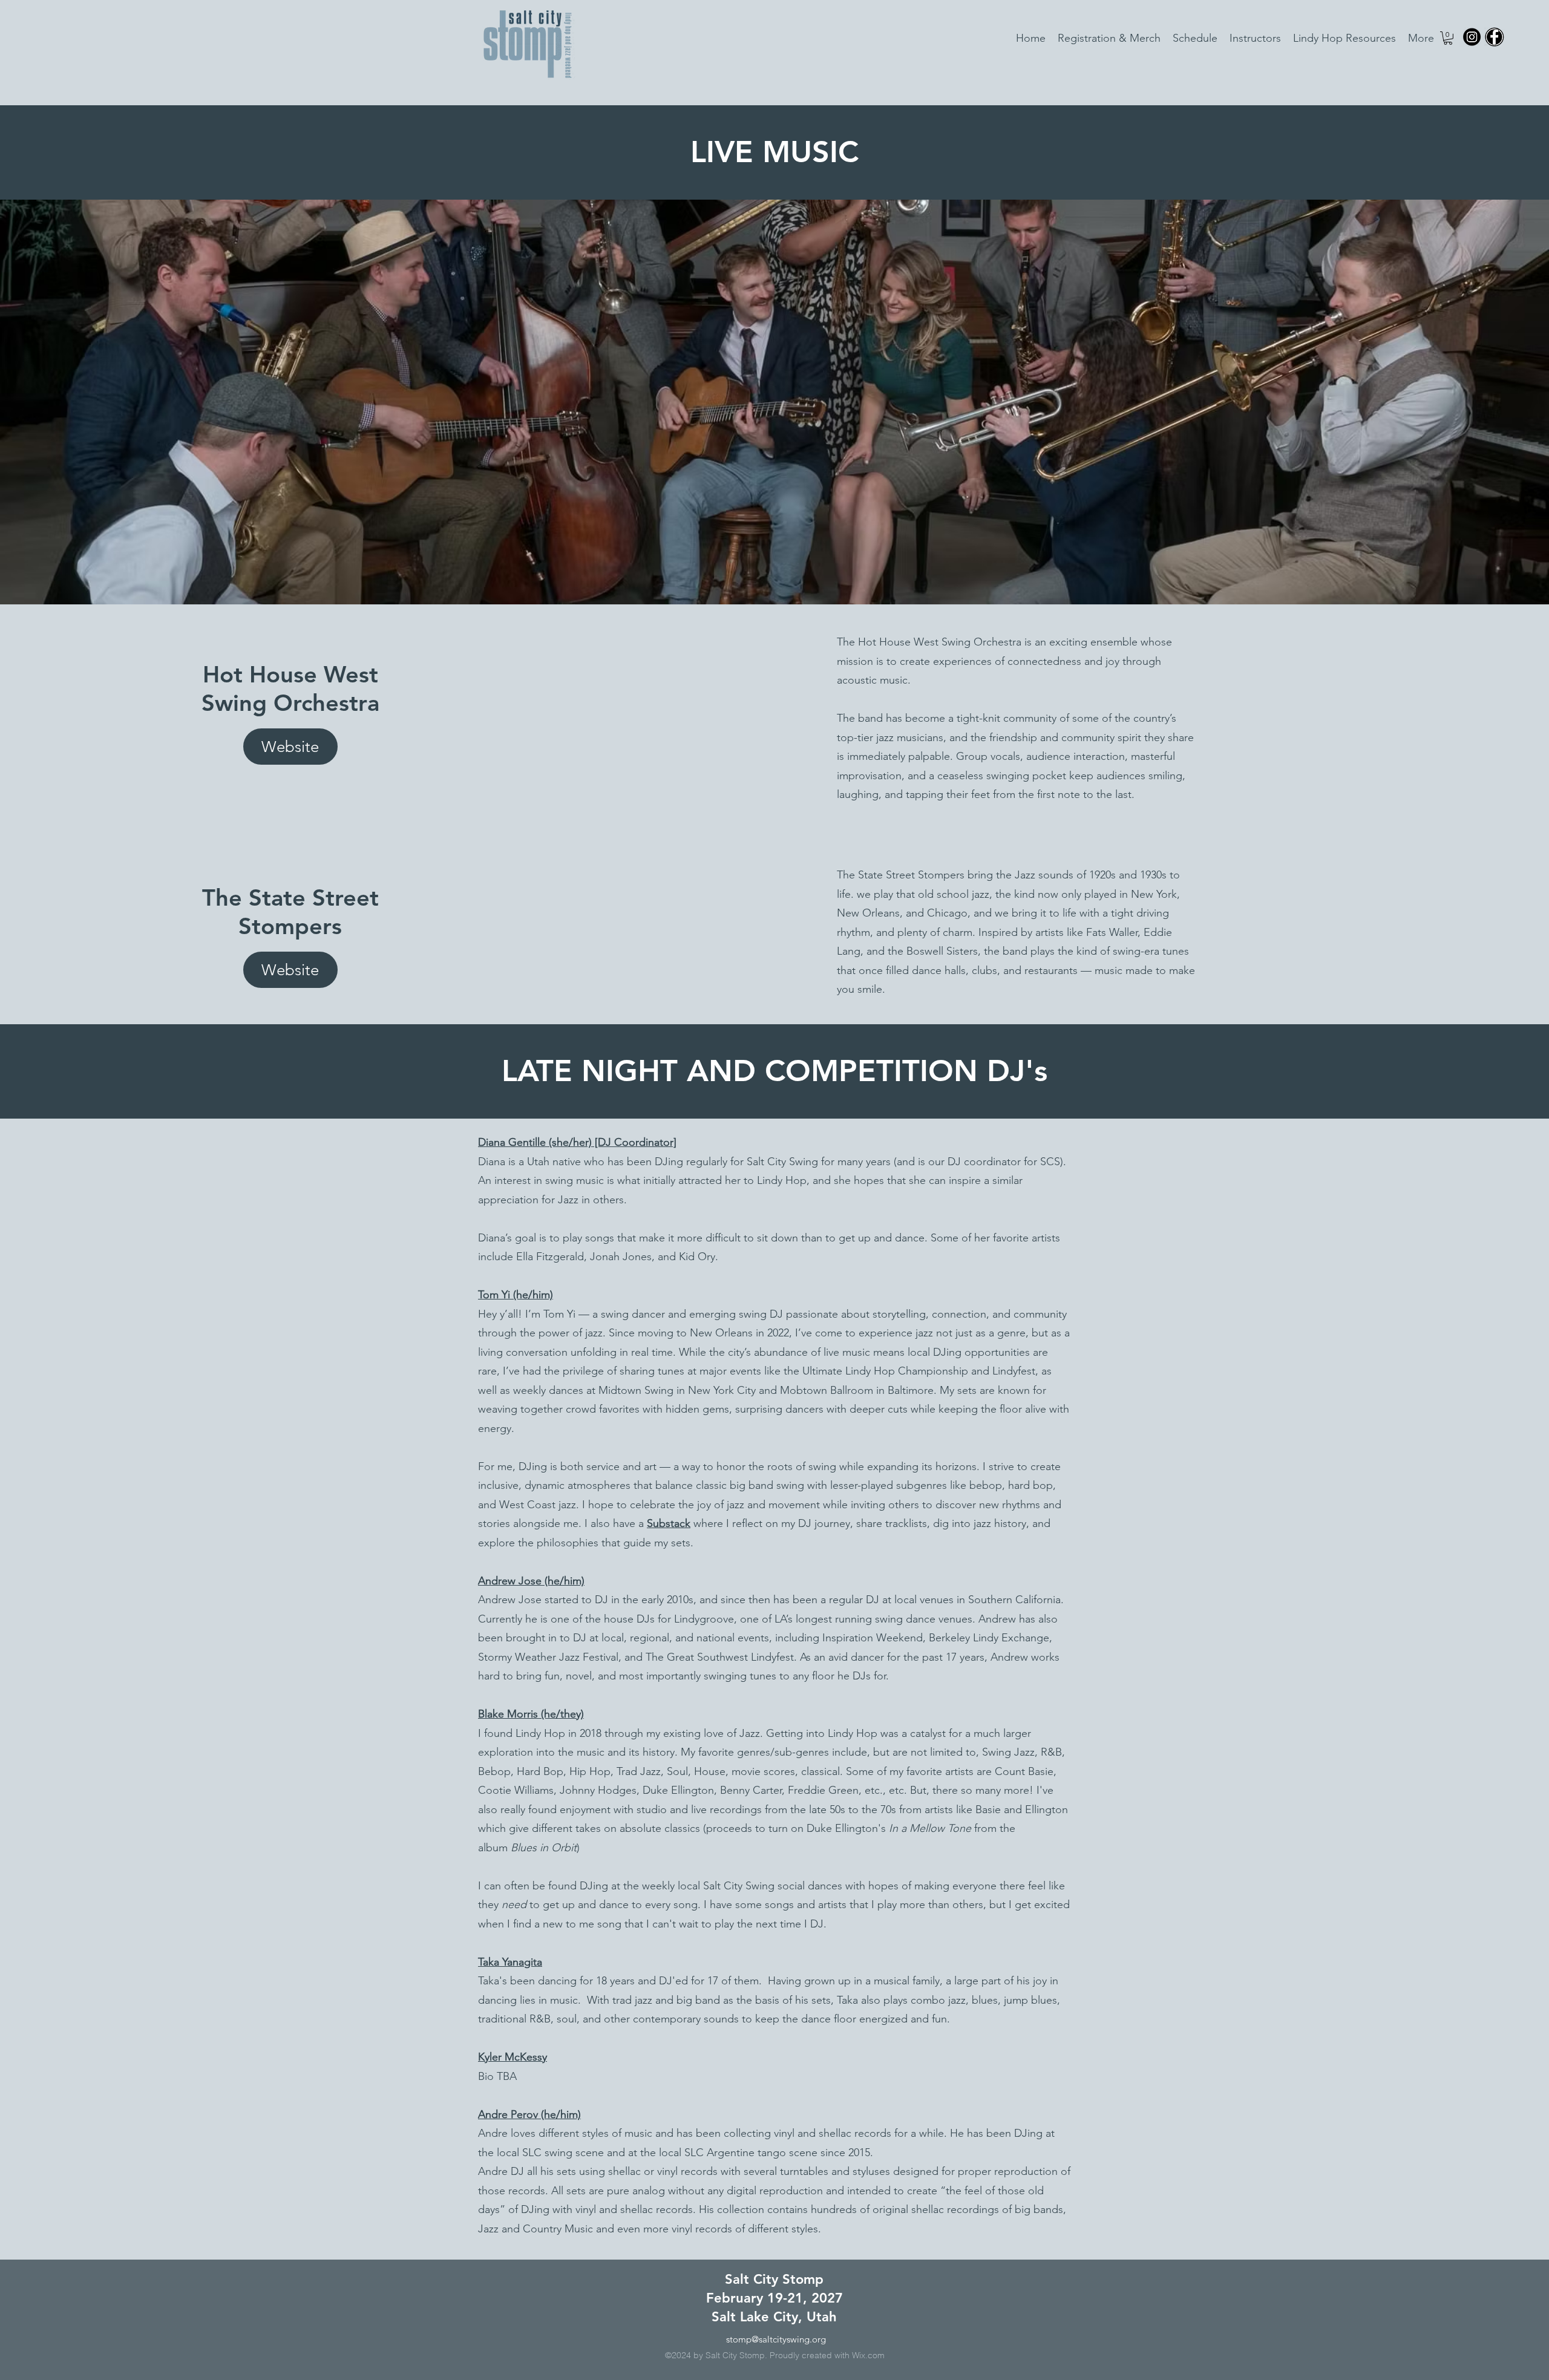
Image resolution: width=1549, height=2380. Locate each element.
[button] (1448, 38)
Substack (669, 1523)
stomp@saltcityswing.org (776, 2339)
